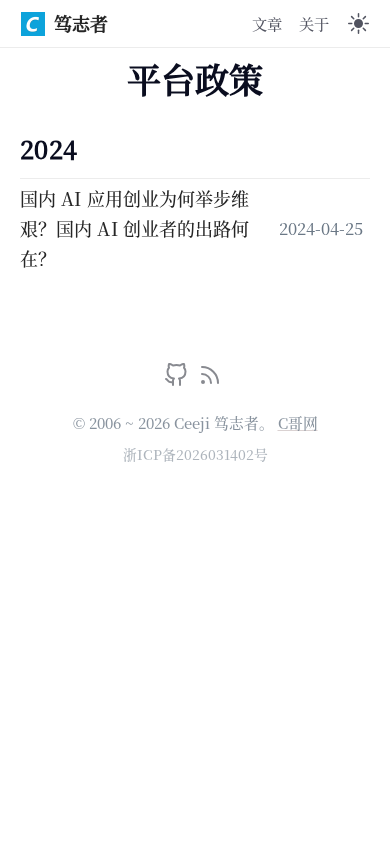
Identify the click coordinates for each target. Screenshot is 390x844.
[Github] (178, 379)
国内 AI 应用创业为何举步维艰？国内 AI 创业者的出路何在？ (135, 227)
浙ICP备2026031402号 (195, 454)
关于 (314, 23)
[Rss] (210, 379)
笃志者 (81, 23)
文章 (267, 23)
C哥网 (298, 422)
